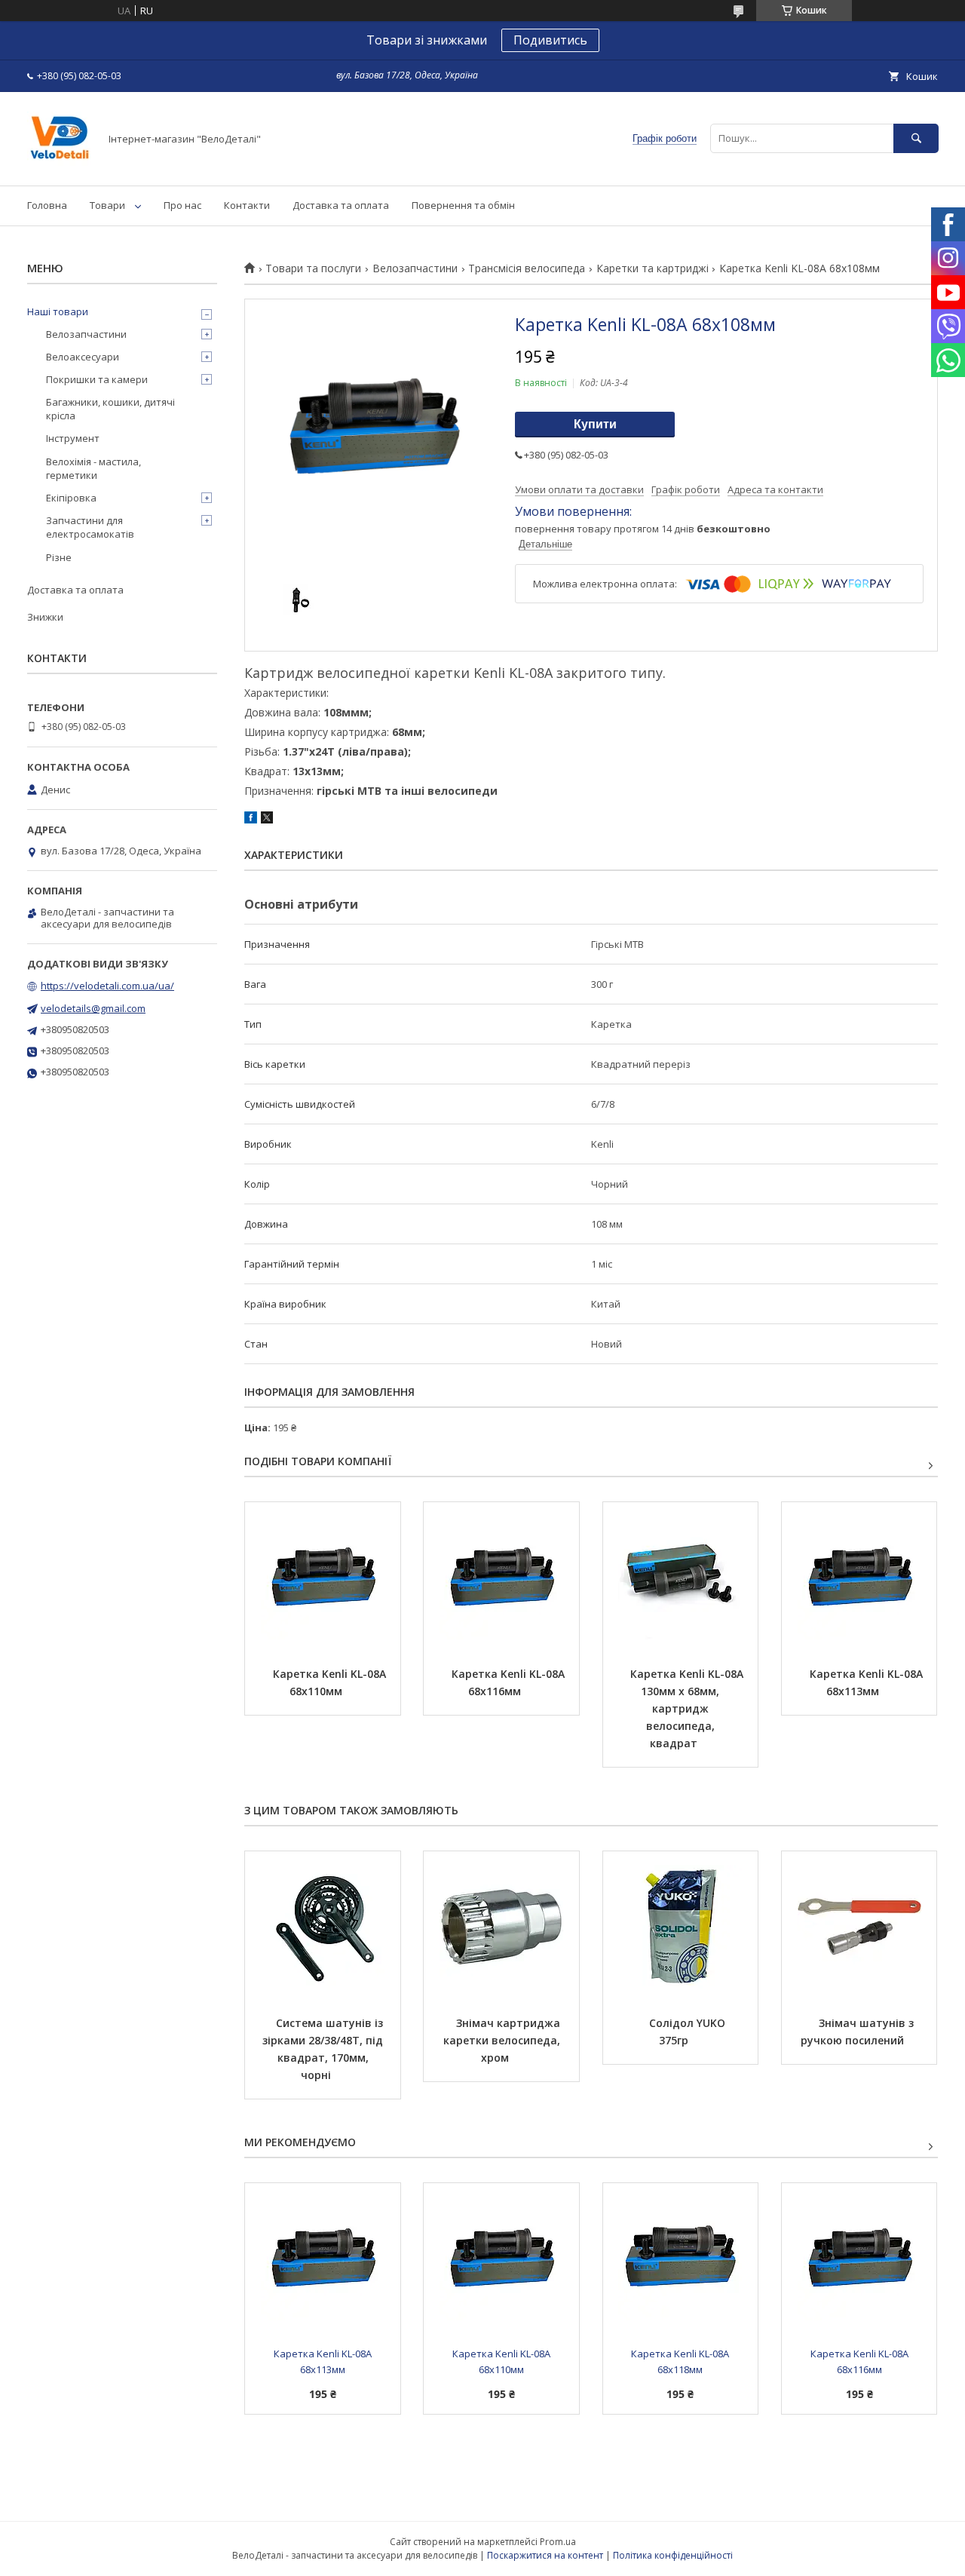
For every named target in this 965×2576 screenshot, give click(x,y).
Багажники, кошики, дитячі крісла (110, 409)
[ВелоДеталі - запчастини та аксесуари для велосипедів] (59, 166)
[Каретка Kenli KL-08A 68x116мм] (501, 1578)
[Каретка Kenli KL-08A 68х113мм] (859, 1578)
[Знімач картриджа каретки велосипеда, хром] (501, 1927)
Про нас (182, 205)
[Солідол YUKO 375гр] (681, 1927)
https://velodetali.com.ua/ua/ (107, 986)
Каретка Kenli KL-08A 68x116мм (510, 1682)
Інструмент (73, 438)
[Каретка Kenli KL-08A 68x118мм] (681, 2259)
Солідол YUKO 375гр (689, 2032)
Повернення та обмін (463, 205)
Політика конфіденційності (673, 2555)
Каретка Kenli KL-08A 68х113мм (868, 1682)
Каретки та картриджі (653, 268)
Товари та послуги (313, 268)
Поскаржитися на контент (545, 2555)
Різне (59, 557)
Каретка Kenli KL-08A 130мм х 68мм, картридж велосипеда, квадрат (688, 1708)
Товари (107, 205)
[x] (267, 820)
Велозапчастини (415, 268)
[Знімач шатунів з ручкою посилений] (859, 1927)
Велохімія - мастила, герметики (93, 468)
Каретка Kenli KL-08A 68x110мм (331, 1682)
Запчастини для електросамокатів (90, 527)
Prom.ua (558, 2542)
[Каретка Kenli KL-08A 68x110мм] (323, 1578)
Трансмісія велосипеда (527, 268)
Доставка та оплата (341, 205)
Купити (595, 424)
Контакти (247, 205)
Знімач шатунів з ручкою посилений (859, 2032)
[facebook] (251, 820)
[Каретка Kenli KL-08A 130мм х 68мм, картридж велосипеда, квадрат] (681, 1578)
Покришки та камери (97, 379)
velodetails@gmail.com (93, 1008)
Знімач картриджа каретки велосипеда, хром (503, 2040)
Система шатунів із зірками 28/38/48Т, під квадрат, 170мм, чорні (324, 2049)
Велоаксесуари (83, 357)
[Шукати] (916, 138)
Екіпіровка (71, 498)
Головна (47, 205)
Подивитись (550, 40)
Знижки (45, 617)
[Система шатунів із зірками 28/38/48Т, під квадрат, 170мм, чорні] (323, 1927)
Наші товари (58, 311)
